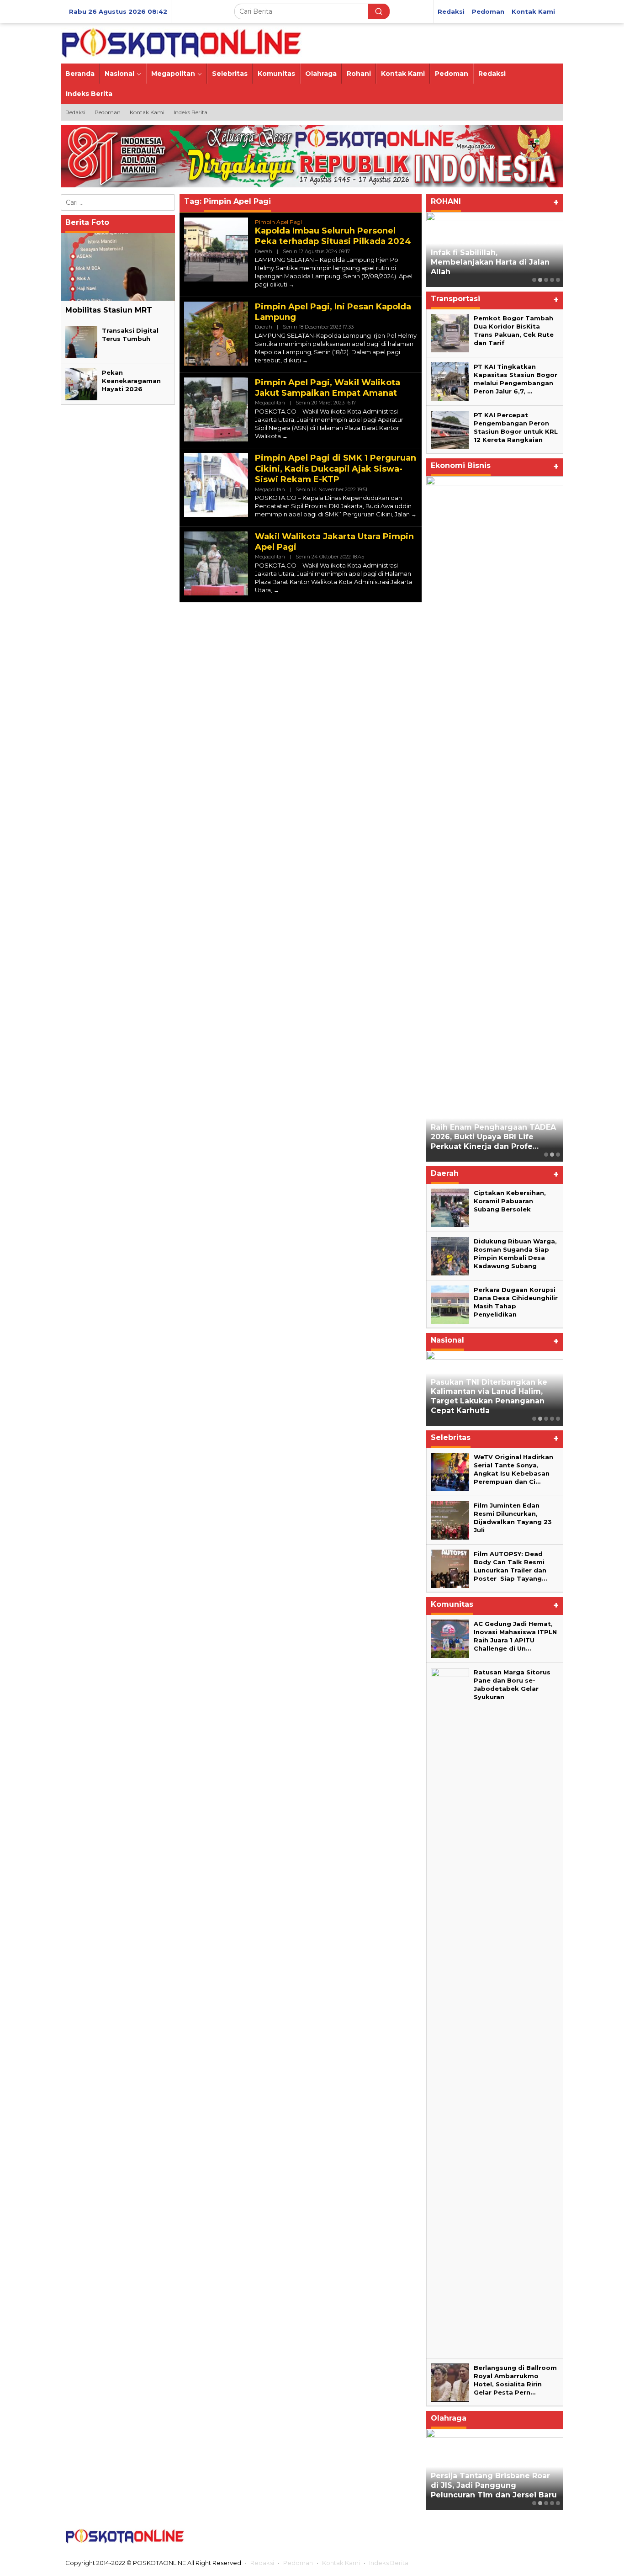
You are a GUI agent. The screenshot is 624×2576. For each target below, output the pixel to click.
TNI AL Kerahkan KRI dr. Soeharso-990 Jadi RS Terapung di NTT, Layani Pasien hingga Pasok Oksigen (494, 1396)
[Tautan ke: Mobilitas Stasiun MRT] (118, 267)
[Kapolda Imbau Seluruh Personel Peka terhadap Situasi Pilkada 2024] (291, 284)
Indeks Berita (389, 2563)
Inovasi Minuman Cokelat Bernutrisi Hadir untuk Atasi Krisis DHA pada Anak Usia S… (489, 533)
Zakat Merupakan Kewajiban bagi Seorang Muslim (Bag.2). (488, 267)
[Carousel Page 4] (552, 280)
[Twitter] (497, 2536)
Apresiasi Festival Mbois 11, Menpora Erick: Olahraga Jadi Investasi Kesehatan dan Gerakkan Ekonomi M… (488, 2481)
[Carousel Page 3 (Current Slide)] (546, 280)
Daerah (264, 251)
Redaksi (262, 2563)
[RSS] (551, 2536)
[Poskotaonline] (182, 42)
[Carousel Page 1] (534, 280)
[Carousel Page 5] (558, 280)
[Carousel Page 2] (540, 280)
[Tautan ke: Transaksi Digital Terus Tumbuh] (81, 341)
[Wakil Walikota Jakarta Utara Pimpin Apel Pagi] (276, 590)
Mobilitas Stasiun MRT (109, 310)
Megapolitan (270, 403)
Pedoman (298, 2563)
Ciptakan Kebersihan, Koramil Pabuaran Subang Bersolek (510, 1201)
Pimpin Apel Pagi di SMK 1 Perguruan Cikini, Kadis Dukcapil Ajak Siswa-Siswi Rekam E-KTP (336, 469)
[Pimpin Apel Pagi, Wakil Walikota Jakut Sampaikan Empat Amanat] (285, 436)
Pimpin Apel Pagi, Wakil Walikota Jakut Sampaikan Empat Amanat (328, 388)
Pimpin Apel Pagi (278, 222)
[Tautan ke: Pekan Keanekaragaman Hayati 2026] (81, 383)
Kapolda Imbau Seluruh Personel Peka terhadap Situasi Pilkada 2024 (333, 236)
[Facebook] (479, 2536)
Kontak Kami (341, 2563)
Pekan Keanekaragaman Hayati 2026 (131, 380)
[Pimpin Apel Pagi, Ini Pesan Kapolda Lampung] (305, 360)
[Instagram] (514, 2536)
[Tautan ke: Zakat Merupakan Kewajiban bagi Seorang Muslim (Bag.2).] (495, 250)
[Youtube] (533, 2536)
